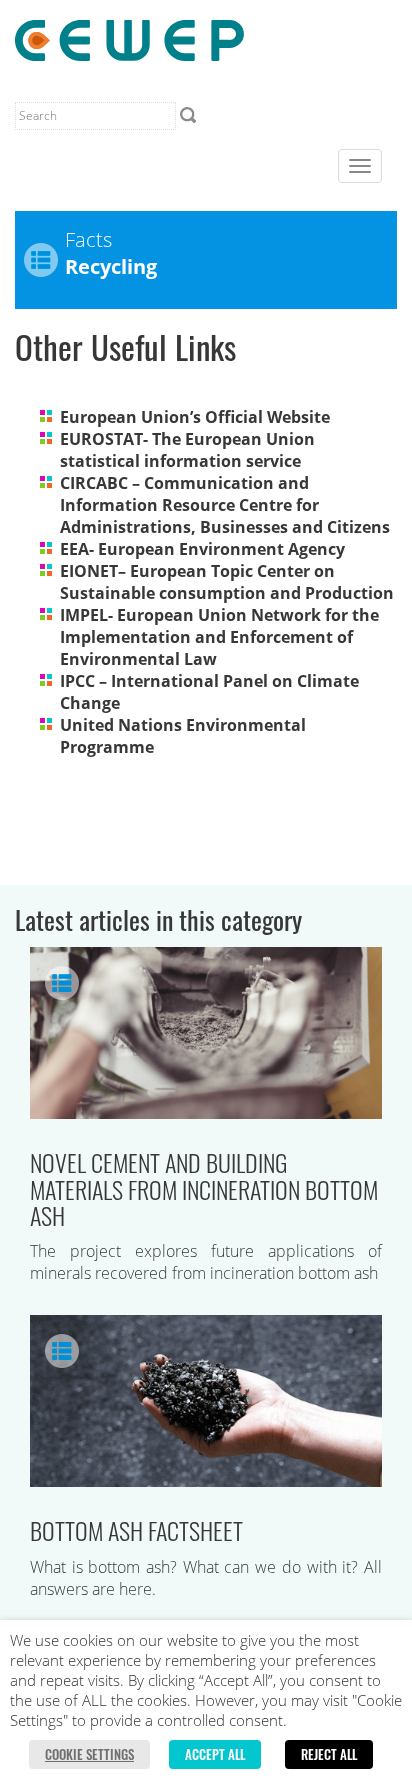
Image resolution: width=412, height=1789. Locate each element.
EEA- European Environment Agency (202, 549)
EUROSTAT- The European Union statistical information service (187, 450)
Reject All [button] (329, 1754)
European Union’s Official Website (195, 417)
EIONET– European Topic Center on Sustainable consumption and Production (227, 582)
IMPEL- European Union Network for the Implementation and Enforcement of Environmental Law (219, 637)
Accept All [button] (215, 1754)
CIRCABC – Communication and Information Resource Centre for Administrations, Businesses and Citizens (225, 505)
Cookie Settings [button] (89, 1754)
